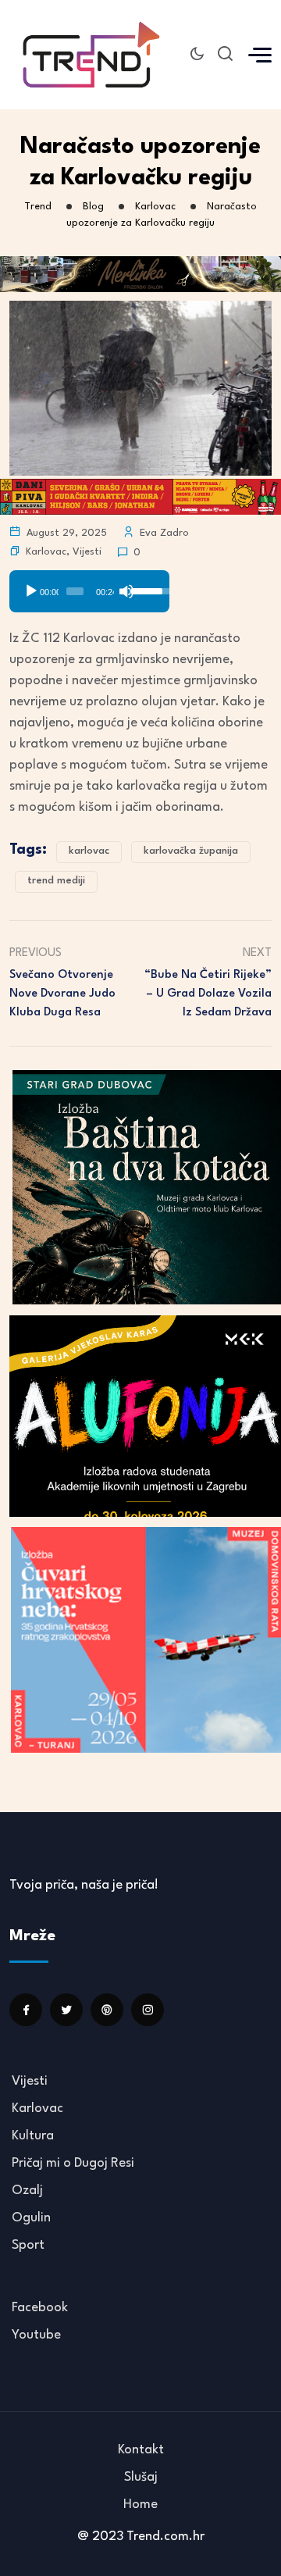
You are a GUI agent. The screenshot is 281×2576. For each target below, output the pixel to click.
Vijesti (87, 552)
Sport (28, 2245)
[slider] (75, 591)
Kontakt (141, 2450)
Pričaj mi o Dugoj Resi (73, 2163)
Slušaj (141, 2477)
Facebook (40, 2308)
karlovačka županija (191, 851)
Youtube (36, 2335)
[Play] (31, 591)
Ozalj (27, 2191)
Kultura (33, 2136)
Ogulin (31, 2218)
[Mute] (126, 591)
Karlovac (46, 552)
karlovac (89, 851)
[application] (89, 586)
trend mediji (56, 881)
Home (140, 2505)
